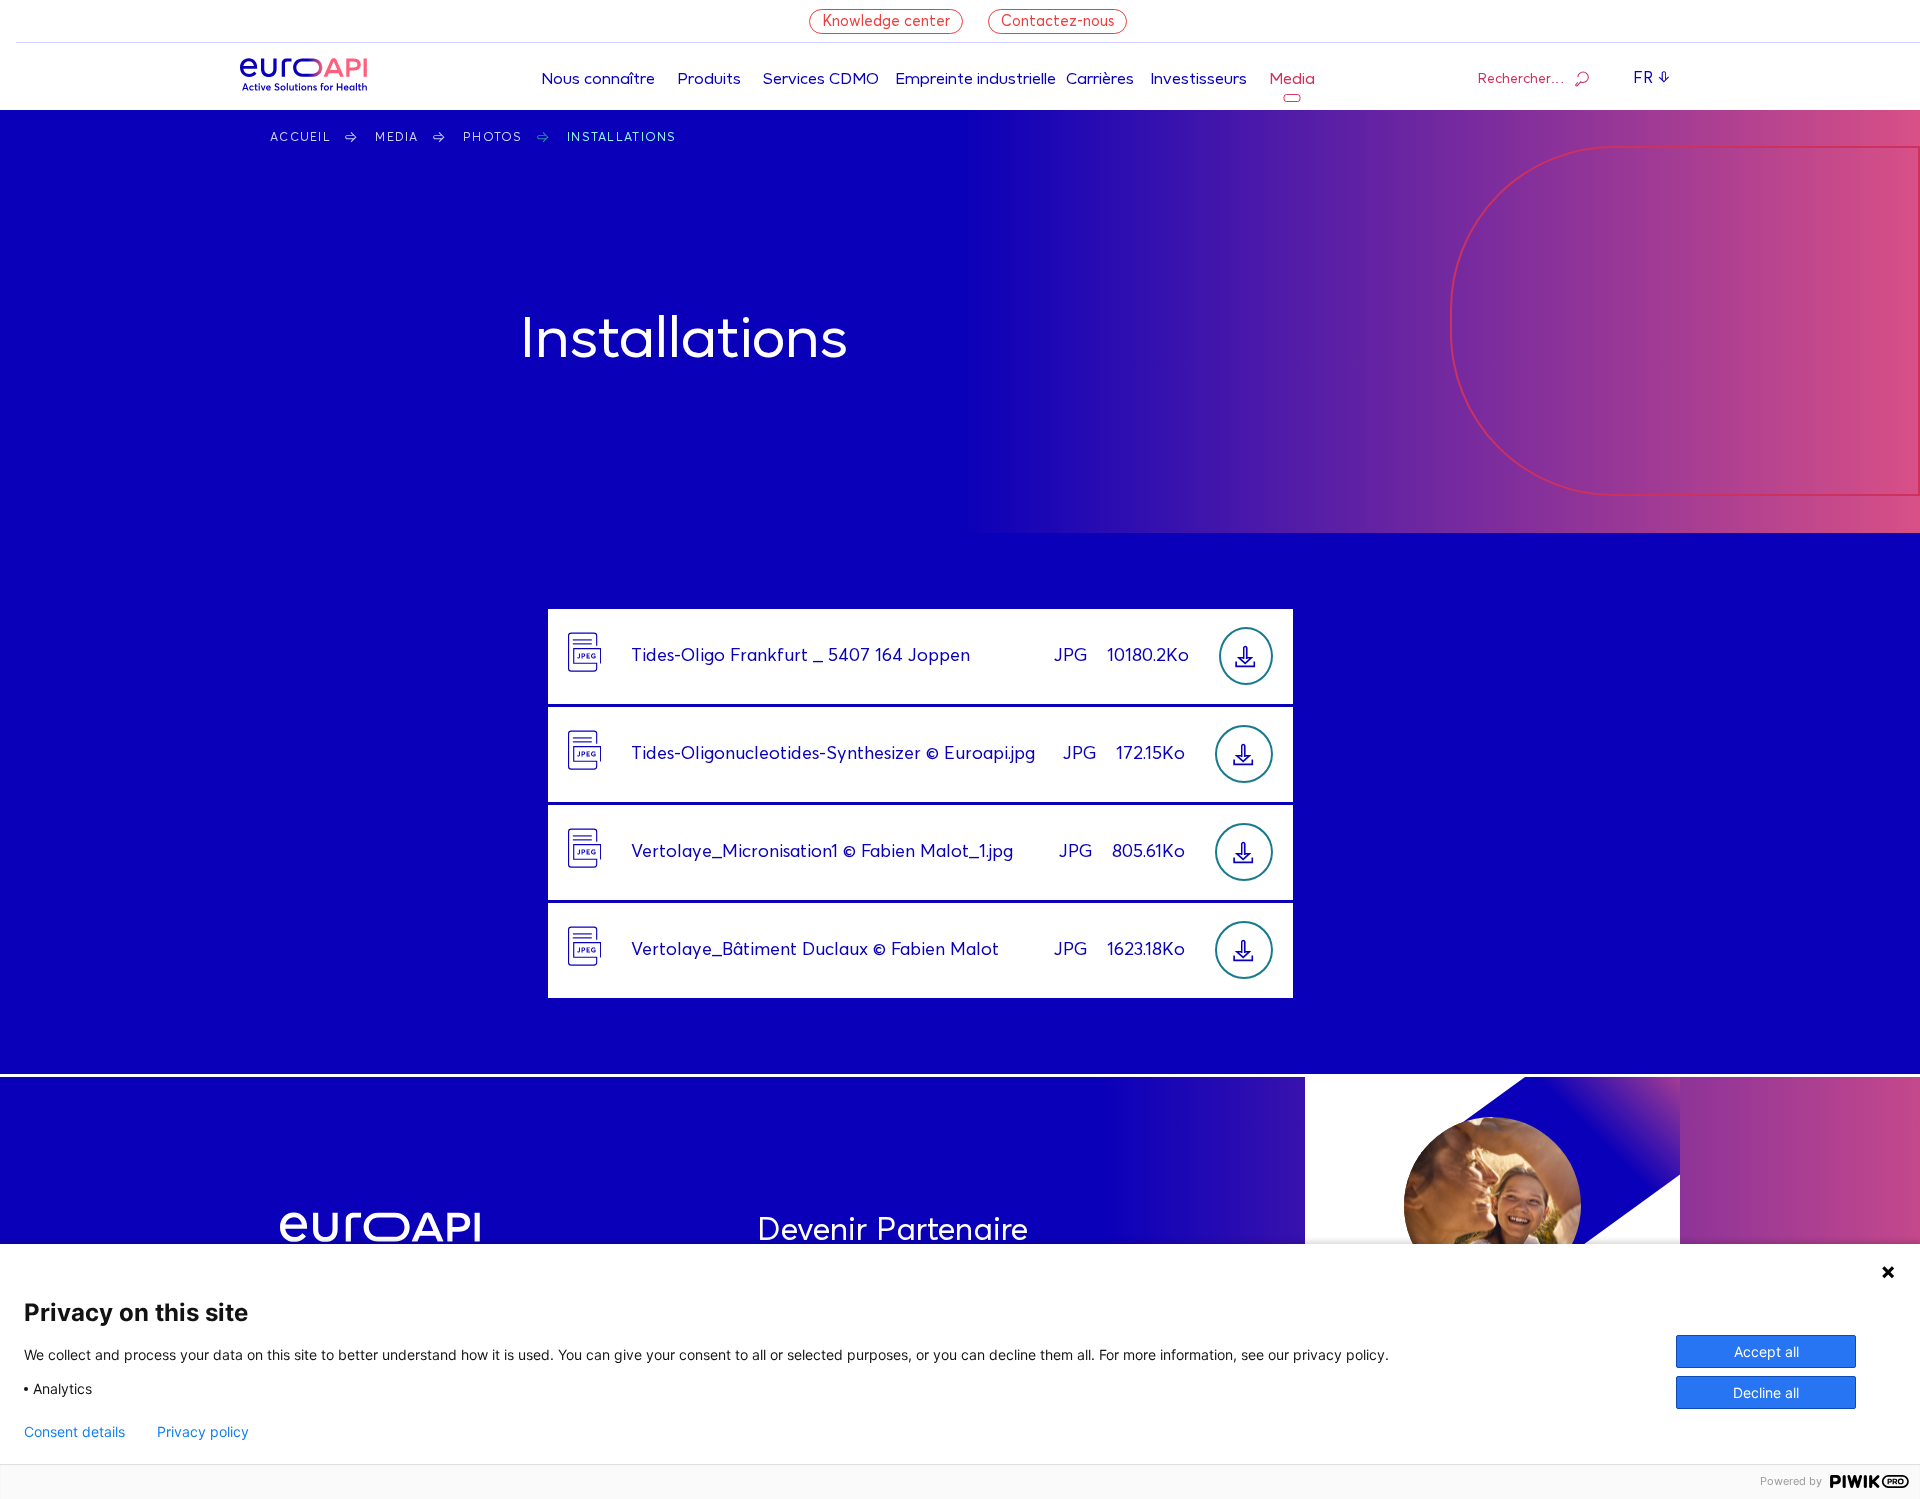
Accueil (300, 138)
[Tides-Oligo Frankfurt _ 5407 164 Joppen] (1246, 656)
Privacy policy (203, 1432)
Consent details (74, 1432)
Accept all (1766, 1351)
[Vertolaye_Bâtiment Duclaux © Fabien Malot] (1244, 950)
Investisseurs (1198, 80)
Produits (709, 80)
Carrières (1100, 80)
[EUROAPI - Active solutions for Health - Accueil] (303, 77)
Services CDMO (821, 80)
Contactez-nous (1057, 21)
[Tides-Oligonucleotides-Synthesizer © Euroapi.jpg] (1244, 754)
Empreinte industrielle (975, 80)
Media (1292, 80)
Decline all (1766, 1392)
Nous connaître (598, 80)
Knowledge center (886, 21)
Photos (493, 138)
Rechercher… (1521, 79)
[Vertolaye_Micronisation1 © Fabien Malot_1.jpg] (1244, 852)
